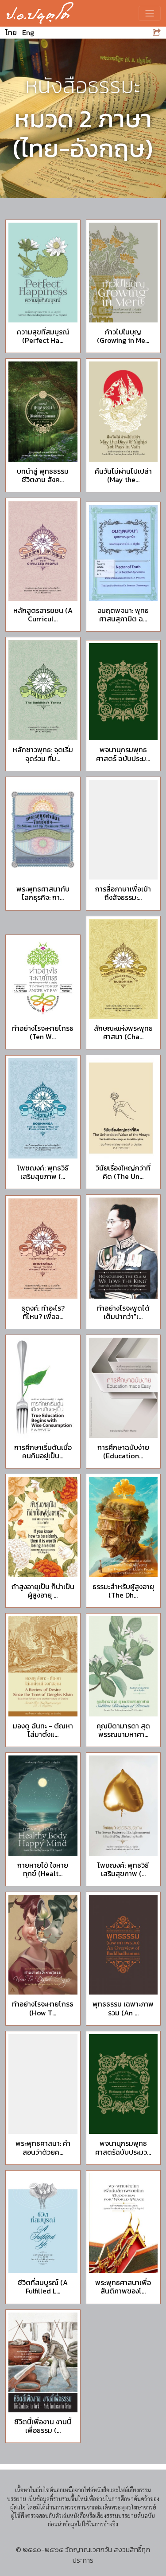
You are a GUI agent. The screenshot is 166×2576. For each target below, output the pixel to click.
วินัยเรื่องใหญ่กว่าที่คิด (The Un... (123, 1172)
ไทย (11, 32)
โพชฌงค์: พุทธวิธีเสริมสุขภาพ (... (43, 1172)
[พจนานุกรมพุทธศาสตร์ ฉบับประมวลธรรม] (124, 692)
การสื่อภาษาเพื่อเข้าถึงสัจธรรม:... (123, 893)
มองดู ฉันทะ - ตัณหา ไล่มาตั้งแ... (43, 1730)
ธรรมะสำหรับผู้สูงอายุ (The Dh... (123, 1591)
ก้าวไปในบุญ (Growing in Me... (123, 336)
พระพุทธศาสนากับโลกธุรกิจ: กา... (43, 893)
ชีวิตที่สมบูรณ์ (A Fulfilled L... (43, 2287)
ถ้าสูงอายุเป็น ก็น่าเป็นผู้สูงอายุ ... (43, 1591)
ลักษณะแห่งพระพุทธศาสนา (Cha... (123, 1032)
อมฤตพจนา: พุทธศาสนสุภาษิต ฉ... (123, 615)
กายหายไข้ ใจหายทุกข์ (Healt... (43, 1869)
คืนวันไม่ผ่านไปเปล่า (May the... (123, 475)
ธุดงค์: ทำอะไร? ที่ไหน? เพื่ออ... (43, 1312)
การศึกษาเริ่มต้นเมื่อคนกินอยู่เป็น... (43, 1451)
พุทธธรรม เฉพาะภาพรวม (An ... (123, 2008)
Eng (28, 32)
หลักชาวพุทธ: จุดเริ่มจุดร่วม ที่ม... (43, 754)
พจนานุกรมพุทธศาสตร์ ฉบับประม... (123, 754)
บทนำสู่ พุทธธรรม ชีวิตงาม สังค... (43, 475)
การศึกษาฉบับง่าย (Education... (123, 1451)
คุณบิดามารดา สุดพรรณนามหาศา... (123, 1730)
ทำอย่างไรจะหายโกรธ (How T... (43, 2008)
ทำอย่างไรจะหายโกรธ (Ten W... (43, 1032)
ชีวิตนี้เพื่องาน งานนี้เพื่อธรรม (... (43, 2426)
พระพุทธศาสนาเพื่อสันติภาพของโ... (123, 2287)
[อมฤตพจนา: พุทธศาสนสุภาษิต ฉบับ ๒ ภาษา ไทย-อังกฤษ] (124, 553)
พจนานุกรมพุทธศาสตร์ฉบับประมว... (123, 2147)
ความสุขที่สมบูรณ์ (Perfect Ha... (43, 336)
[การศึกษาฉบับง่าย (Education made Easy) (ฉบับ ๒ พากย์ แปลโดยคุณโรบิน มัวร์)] (124, 1388)
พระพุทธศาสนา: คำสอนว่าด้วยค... (43, 2147)
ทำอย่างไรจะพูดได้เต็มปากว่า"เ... (123, 1312)
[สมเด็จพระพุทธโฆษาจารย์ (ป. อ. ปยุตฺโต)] (40, 13)
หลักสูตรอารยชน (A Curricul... (43, 615)
